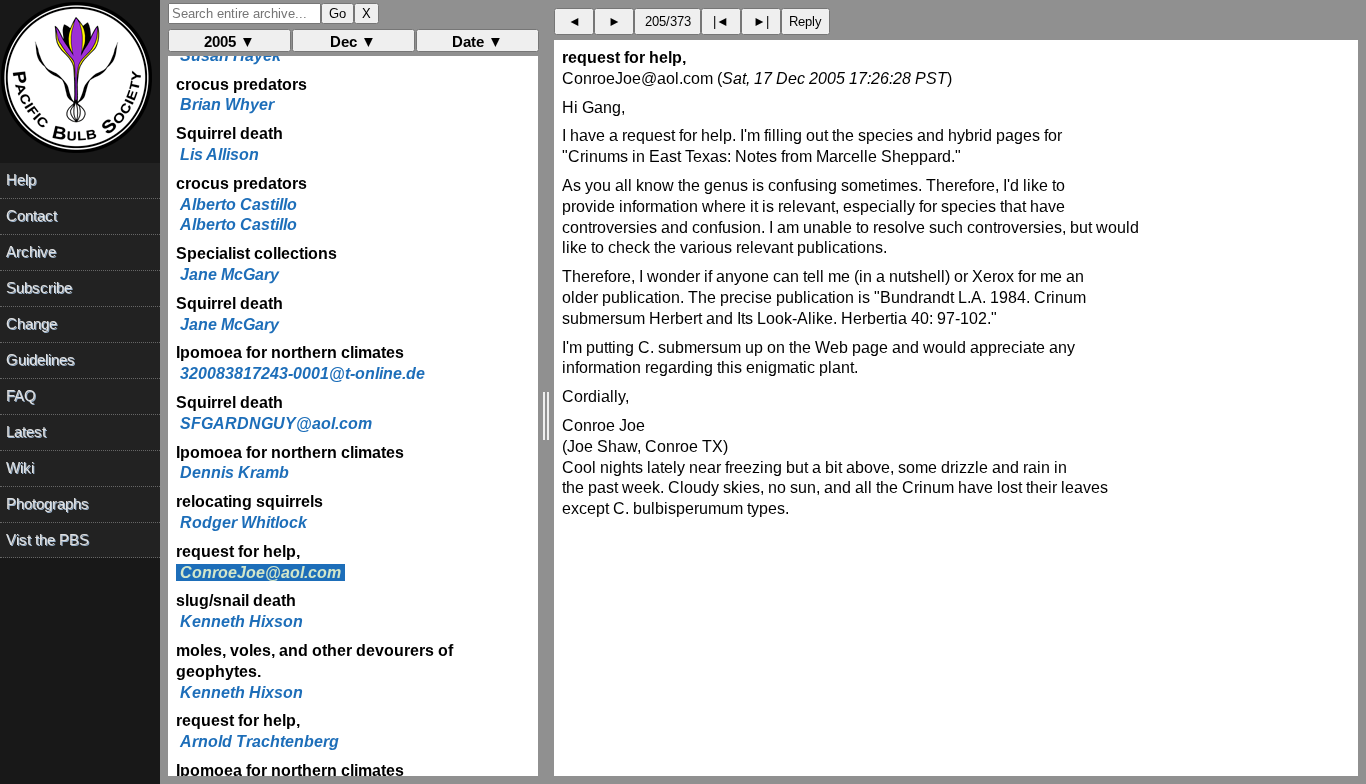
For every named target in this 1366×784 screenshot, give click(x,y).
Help (21, 179)
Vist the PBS (47, 539)
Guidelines (40, 359)
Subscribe (39, 287)
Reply (805, 21)
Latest (26, 431)
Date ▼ (477, 41)
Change (31, 323)
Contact (31, 215)
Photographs (47, 503)
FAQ (21, 395)
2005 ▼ (229, 41)
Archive (31, 251)
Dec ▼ (353, 41)
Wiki (20, 467)
